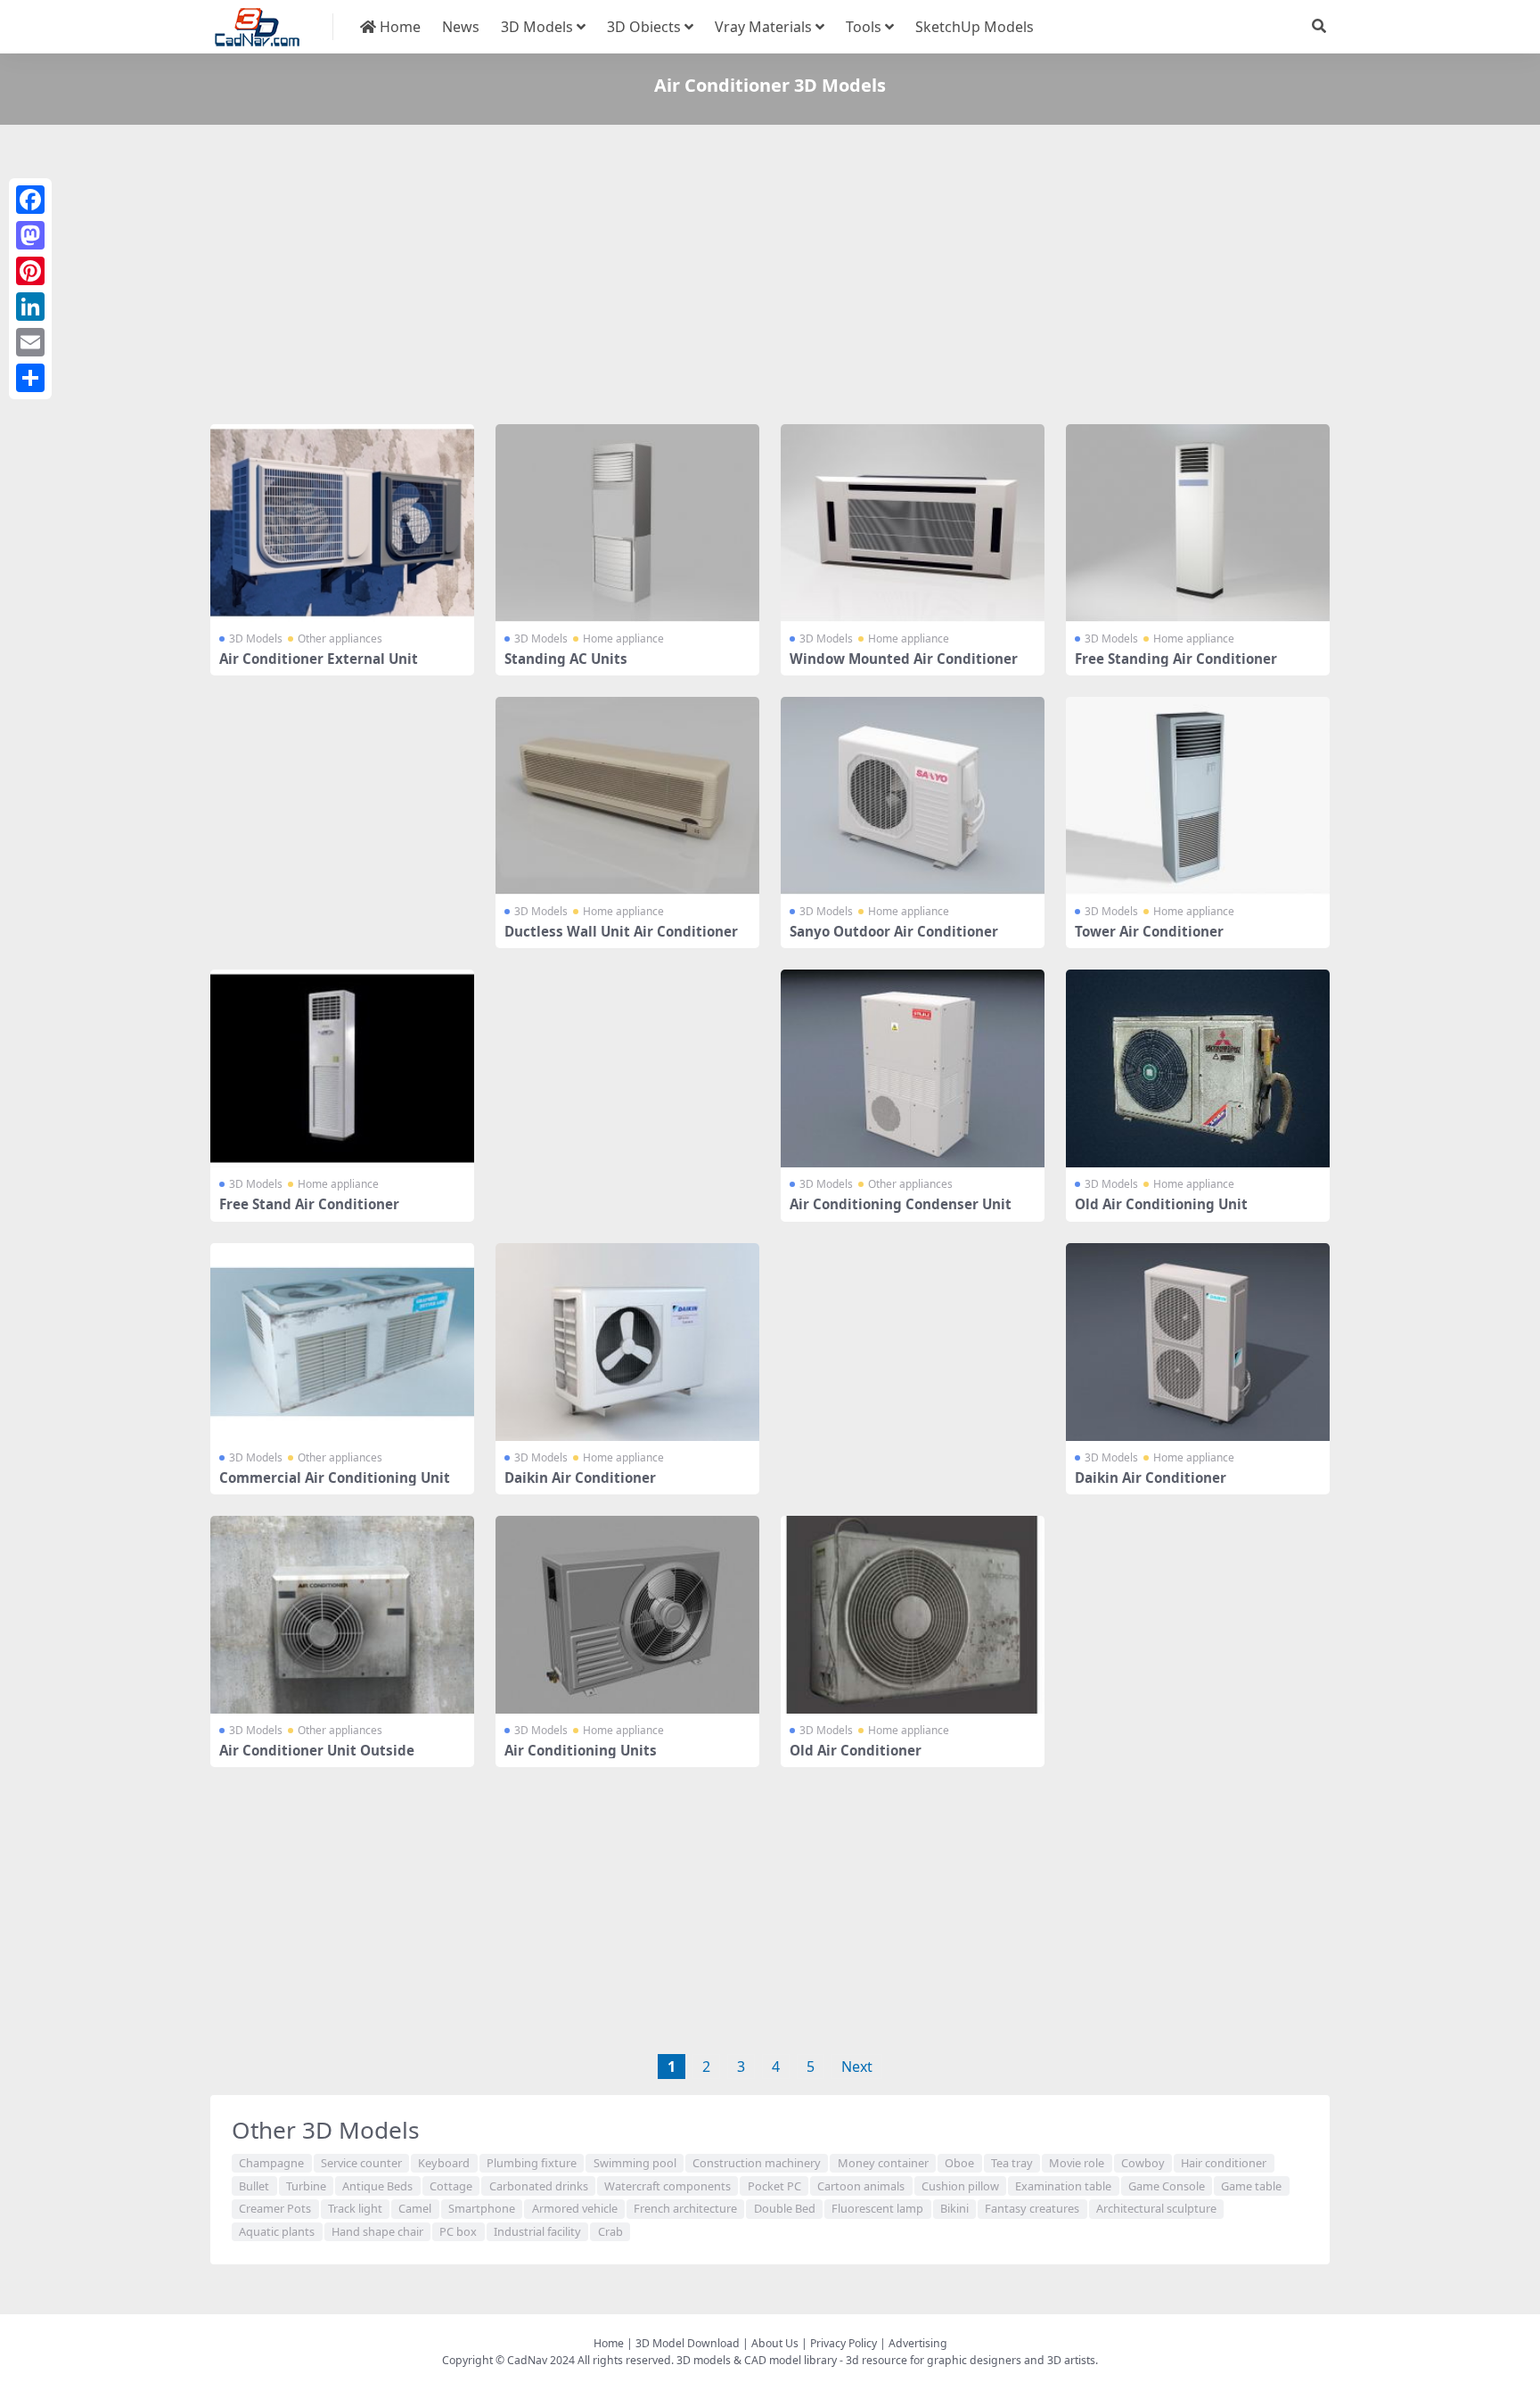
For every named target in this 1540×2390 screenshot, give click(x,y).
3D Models (537, 27)
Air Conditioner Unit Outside (317, 1750)
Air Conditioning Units (581, 1750)
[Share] (30, 378)
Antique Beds (377, 2186)
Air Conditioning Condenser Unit (901, 1204)
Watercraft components (668, 2186)
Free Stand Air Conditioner (309, 1204)
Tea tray (1012, 2163)
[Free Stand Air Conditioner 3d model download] (342, 1068)
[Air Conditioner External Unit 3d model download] (342, 523)
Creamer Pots (275, 2208)
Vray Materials (763, 27)
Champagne (271, 2163)
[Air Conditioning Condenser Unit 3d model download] (913, 1068)
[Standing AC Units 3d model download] (627, 523)
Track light (355, 2208)
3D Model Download (688, 2343)
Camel (415, 2208)
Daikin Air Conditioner (580, 1477)
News (461, 27)
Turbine (306, 2186)
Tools (864, 27)
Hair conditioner (1224, 2163)
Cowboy (1143, 2163)
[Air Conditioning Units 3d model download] (627, 1615)
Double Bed (785, 2208)
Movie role (1077, 2163)
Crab (610, 2231)
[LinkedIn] (30, 307)
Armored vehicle (575, 2208)
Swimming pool (635, 2163)
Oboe (959, 2163)
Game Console (1167, 2186)
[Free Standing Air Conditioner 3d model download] (1198, 523)
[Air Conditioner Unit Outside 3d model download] (342, 1615)
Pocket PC (774, 2186)
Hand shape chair (377, 2231)
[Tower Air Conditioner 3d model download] (1198, 796)
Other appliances (340, 638)
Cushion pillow (960, 2186)
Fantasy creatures (1032, 2208)
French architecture (685, 2208)
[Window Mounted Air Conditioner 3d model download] (913, 523)
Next (857, 2067)
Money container (883, 2163)
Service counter (361, 2163)
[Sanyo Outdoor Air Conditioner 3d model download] (913, 796)
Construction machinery (757, 2163)
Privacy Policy (844, 2343)
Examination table (1063, 2186)
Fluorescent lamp (877, 2208)
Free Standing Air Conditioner (1176, 659)
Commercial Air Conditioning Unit (335, 1477)
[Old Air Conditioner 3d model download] (913, 1615)
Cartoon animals (861, 2186)
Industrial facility (537, 2231)
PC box (458, 2231)
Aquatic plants (277, 2231)
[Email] (30, 342)
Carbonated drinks (539, 2186)
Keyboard (444, 2163)
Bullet (254, 2186)
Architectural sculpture (1156, 2208)
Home (398, 27)
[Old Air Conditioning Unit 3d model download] (1198, 1068)
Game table (1251, 2186)
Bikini (954, 2208)
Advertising (918, 2343)
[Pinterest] (30, 271)
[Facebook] (30, 200)
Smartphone (482, 2208)
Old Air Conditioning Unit (1161, 1204)
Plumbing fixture (532, 2163)
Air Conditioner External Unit (319, 659)
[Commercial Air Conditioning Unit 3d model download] (342, 1342)
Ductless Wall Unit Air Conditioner (621, 931)
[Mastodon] (30, 235)
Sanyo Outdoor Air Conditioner (894, 931)
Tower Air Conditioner (1149, 931)
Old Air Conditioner (856, 1750)
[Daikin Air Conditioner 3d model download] (627, 1342)
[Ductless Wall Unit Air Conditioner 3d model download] (627, 796)
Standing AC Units (566, 659)
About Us (775, 2343)
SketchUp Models (975, 27)
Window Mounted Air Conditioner (904, 659)
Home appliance (623, 638)
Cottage (451, 2186)
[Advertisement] (745, 278)
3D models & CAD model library (757, 2360)
